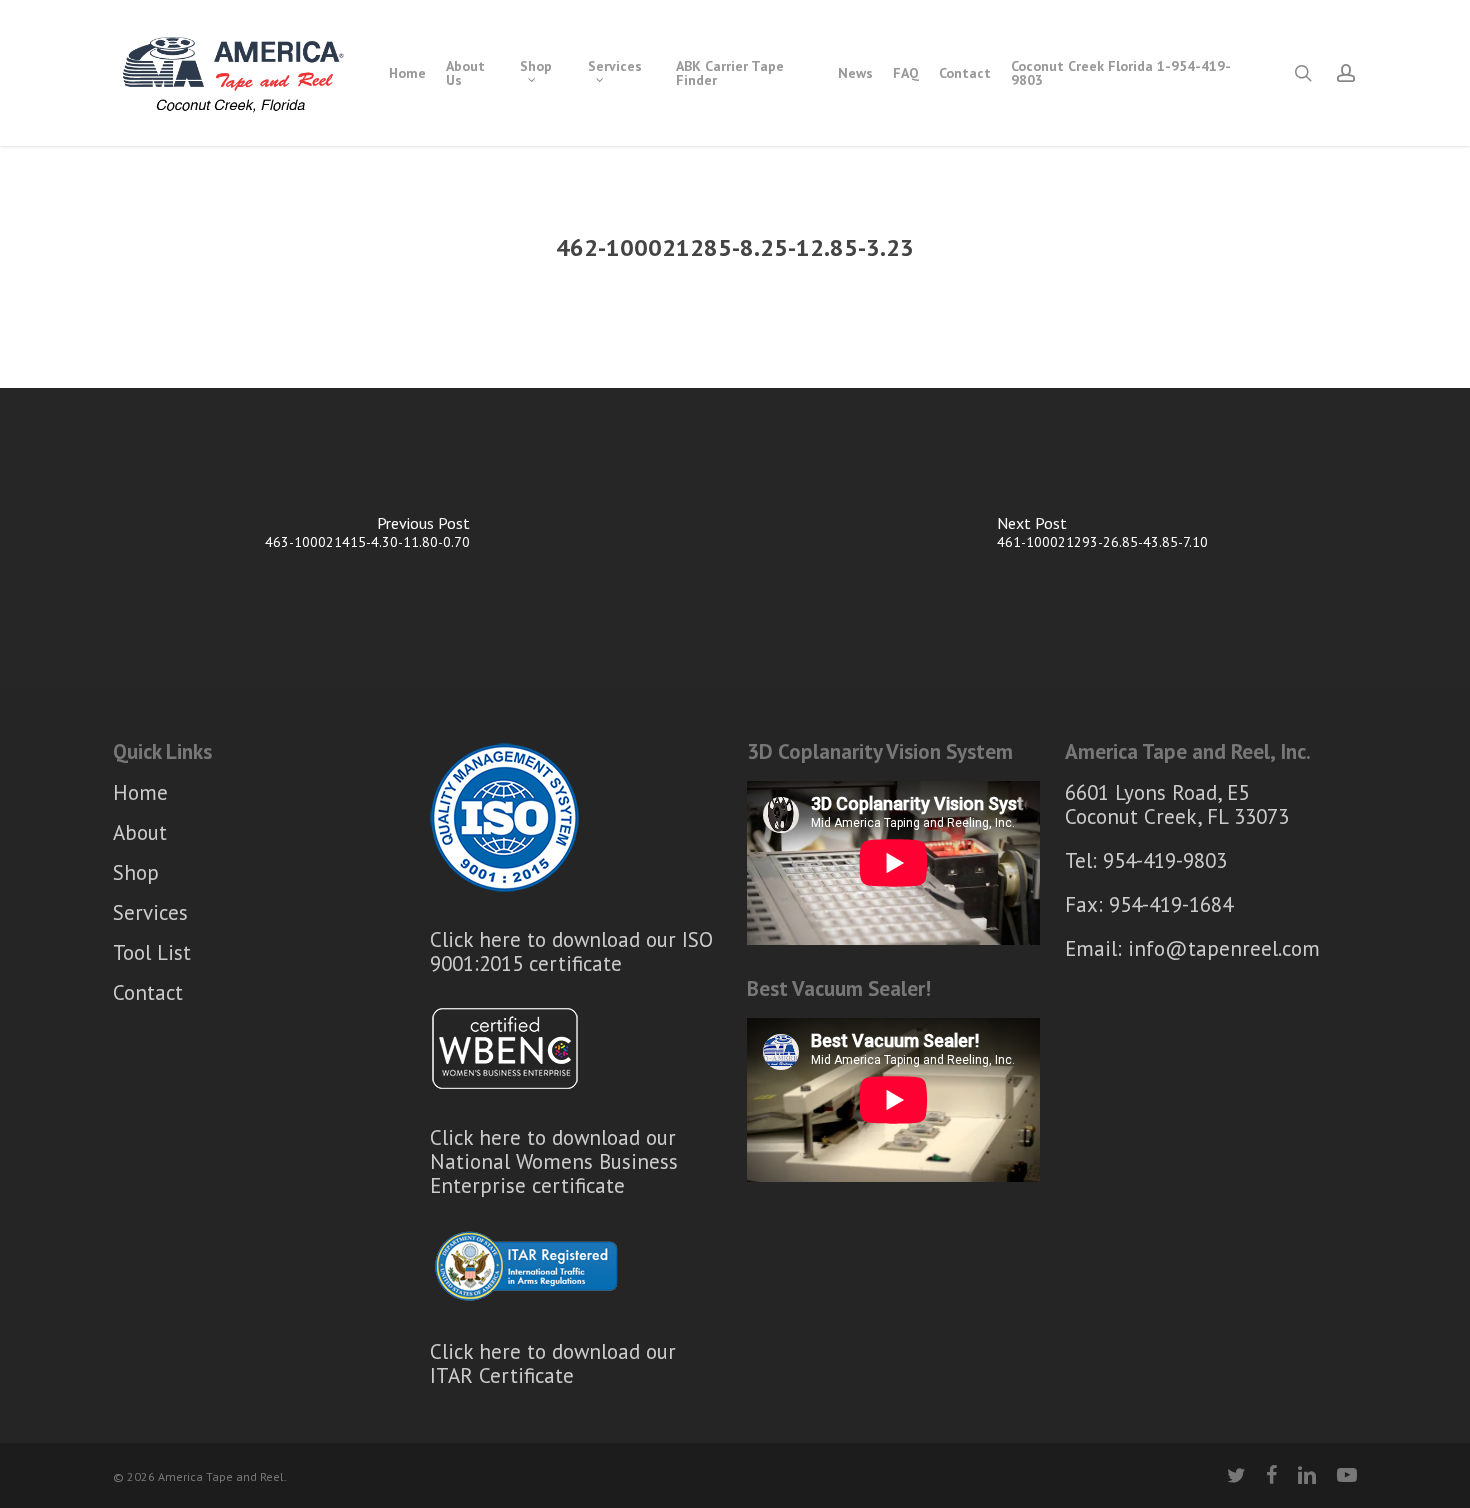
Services (150, 912)
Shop (136, 872)
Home (140, 793)
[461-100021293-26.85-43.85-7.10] (1102, 538)
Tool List (152, 952)
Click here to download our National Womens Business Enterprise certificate (554, 1161)
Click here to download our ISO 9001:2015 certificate (571, 951)
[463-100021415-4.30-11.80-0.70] (367, 538)
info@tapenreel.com (1224, 948)
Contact (148, 992)
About (140, 832)
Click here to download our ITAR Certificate (553, 1363)
